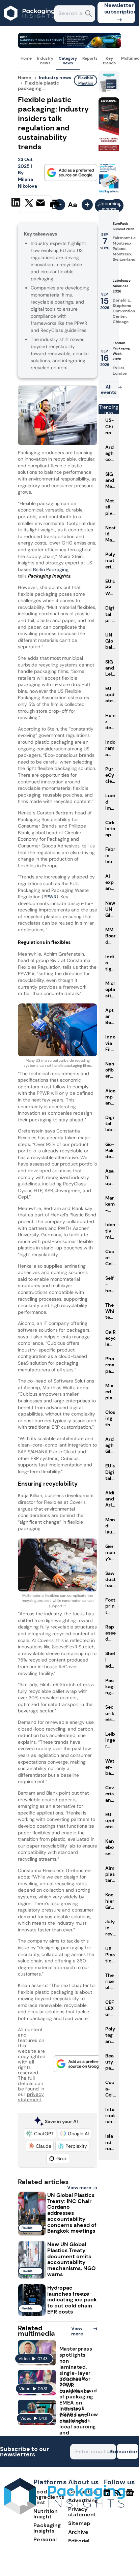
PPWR (50, 897)
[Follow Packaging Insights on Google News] (131, 2495)
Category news (68, 61)
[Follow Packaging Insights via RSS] (119, 2495)
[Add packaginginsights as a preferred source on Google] (71, 173)
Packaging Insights (47, 2528)
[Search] (89, 14)
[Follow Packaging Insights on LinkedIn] (107, 2495)
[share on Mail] (41, 204)
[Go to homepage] (64, 2513)
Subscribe (127, 2451)
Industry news (45, 61)
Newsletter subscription (120, 8)
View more (79, 2187)
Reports (90, 58)
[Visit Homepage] (30, 24)
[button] (40, 2134)
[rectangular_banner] (109, 192)
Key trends (109, 61)
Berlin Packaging (51, 569)
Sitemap (79, 2523)
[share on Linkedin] (17, 204)
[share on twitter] (29, 204)
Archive (78, 2532)
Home (26, 58)
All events (109, 390)
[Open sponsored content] (69, 46)
